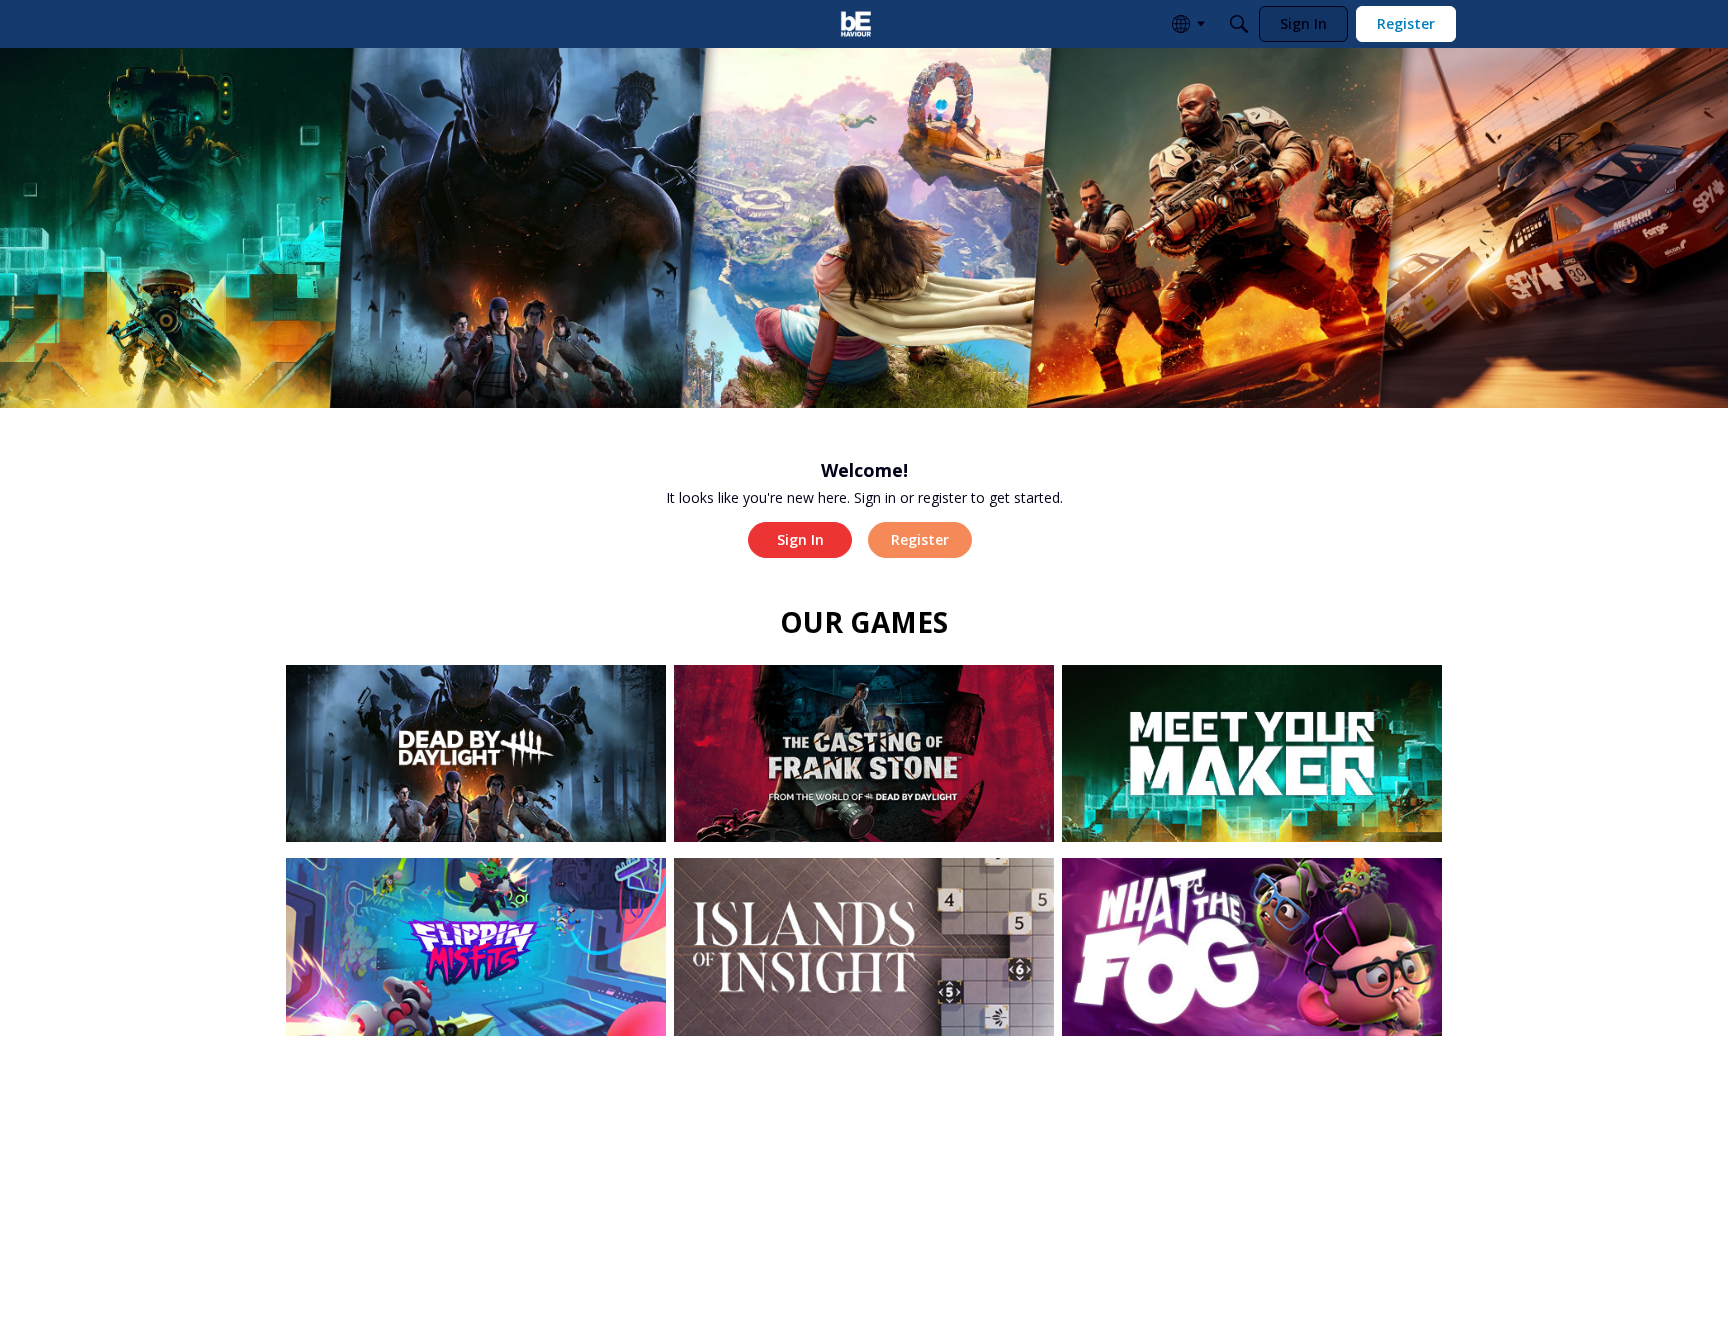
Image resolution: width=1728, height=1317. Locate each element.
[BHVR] (856, 24)
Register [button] (920, 539)
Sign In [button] (800, 539)
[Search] (1239, 24)
